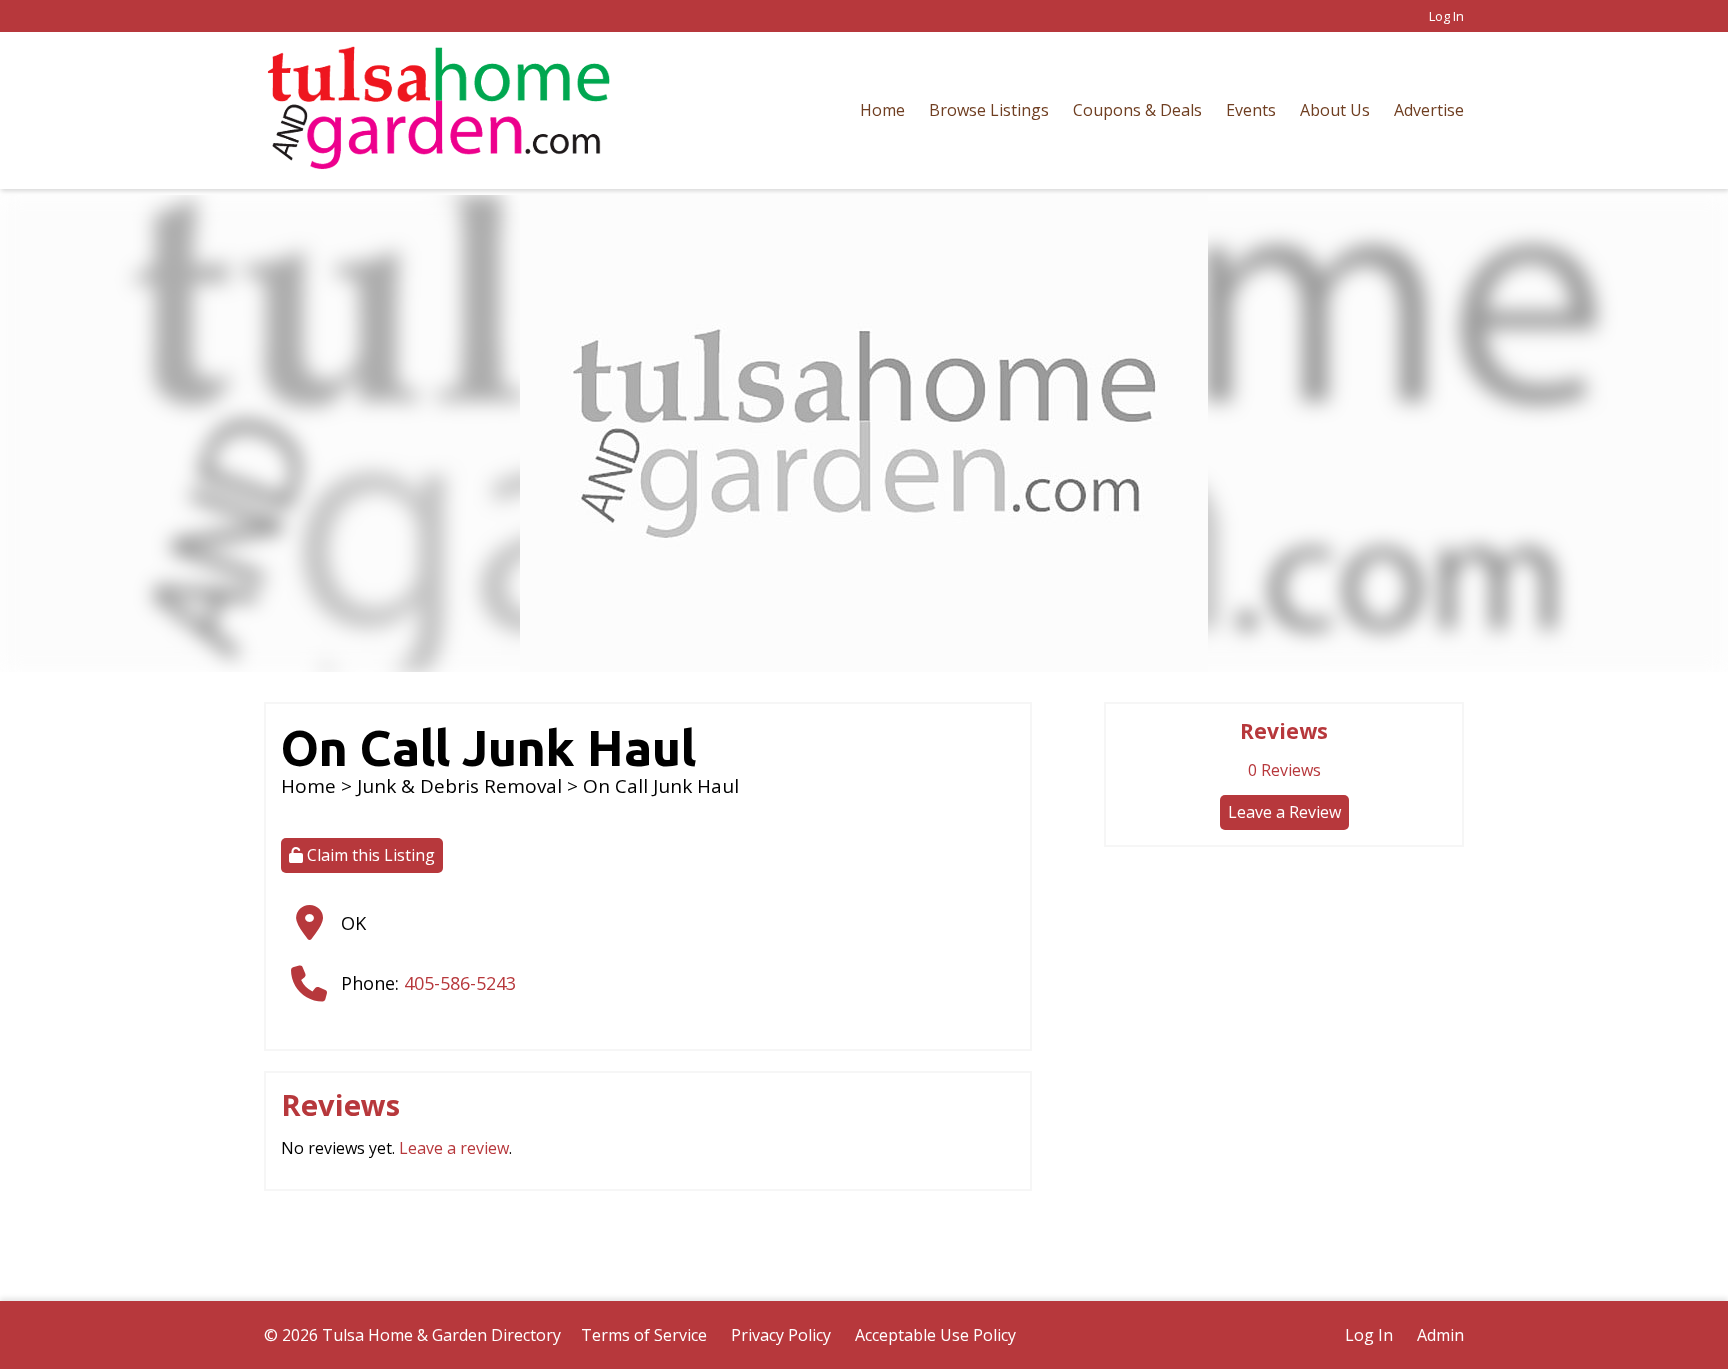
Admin (1440, 1335)
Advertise (1429, 110)
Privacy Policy (781, 1335)
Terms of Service (644, 1335)
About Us (1335, 110)
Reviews (1284, 770)
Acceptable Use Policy (935, 1335)
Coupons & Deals (1137, 110)
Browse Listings (989, 110)
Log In (1446, 16)
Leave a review (454, 1148)
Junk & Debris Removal (459, 786)
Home (882, 110)
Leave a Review (1284, 812)
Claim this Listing (369, 855)
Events (1251, 110)
